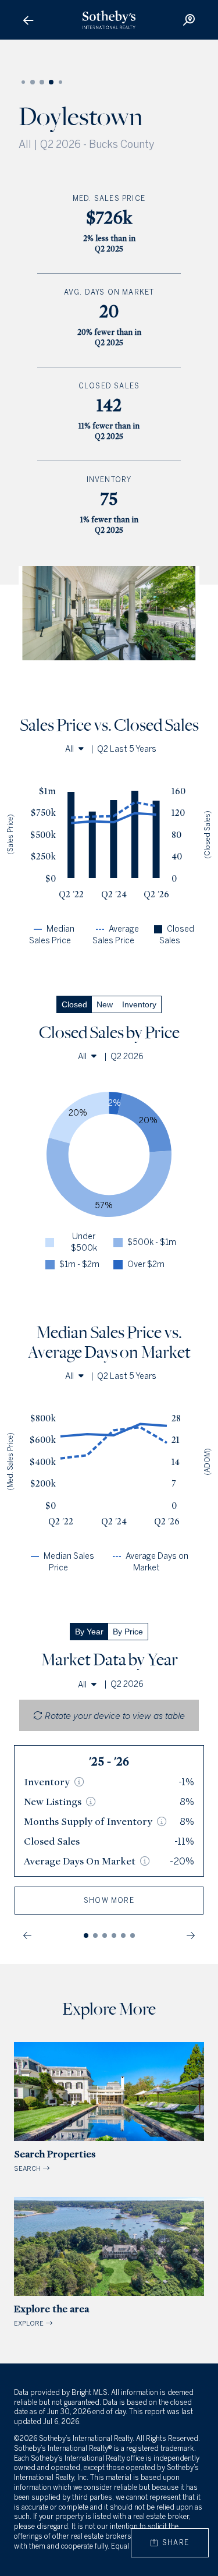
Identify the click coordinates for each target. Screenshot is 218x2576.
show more (109, 1901)
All (69, 749)
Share (173, 2543)
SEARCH (55, 2160)
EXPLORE (51, 2315)
